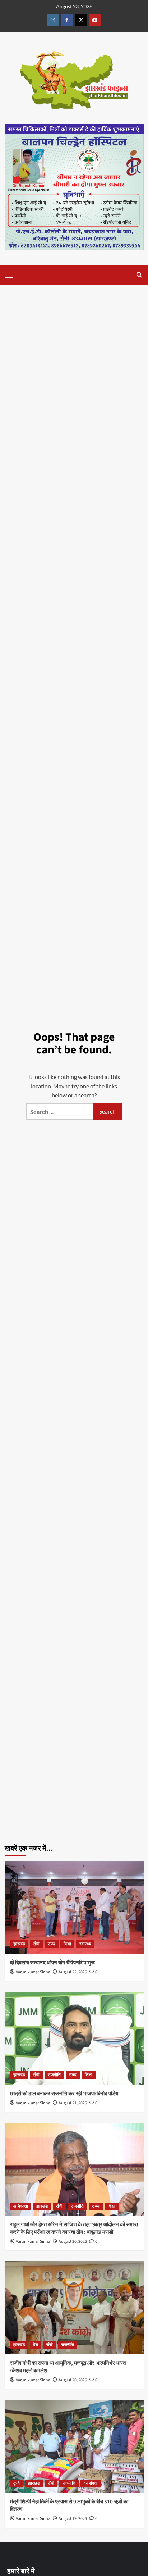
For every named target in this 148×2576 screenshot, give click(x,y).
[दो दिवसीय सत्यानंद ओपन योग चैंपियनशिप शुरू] (74, 1907)
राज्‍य (52, 1944)
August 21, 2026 (73, 2103)
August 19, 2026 (73, 2519)
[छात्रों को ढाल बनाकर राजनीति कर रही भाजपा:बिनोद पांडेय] (74, 2038)
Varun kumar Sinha (33, 1972)
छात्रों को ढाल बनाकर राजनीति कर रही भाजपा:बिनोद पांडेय (64, 2094)
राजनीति (54, 2075)
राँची (36, 1944)
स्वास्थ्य (85, 1944)
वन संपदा (91, 2483)
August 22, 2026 (73, 1972)
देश (36, 2345)
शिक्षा (67, 1944)
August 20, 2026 (73, 2242)
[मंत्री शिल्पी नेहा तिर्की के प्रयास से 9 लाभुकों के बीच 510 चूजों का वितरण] (74, 2446)
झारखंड (19, 1944)
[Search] (139, 275)
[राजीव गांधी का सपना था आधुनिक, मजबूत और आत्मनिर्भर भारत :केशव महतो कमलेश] (74, 2308)
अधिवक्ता (21, 2206)
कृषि (17, 2483)
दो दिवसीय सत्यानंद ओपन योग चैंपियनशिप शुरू (57, 1963)
